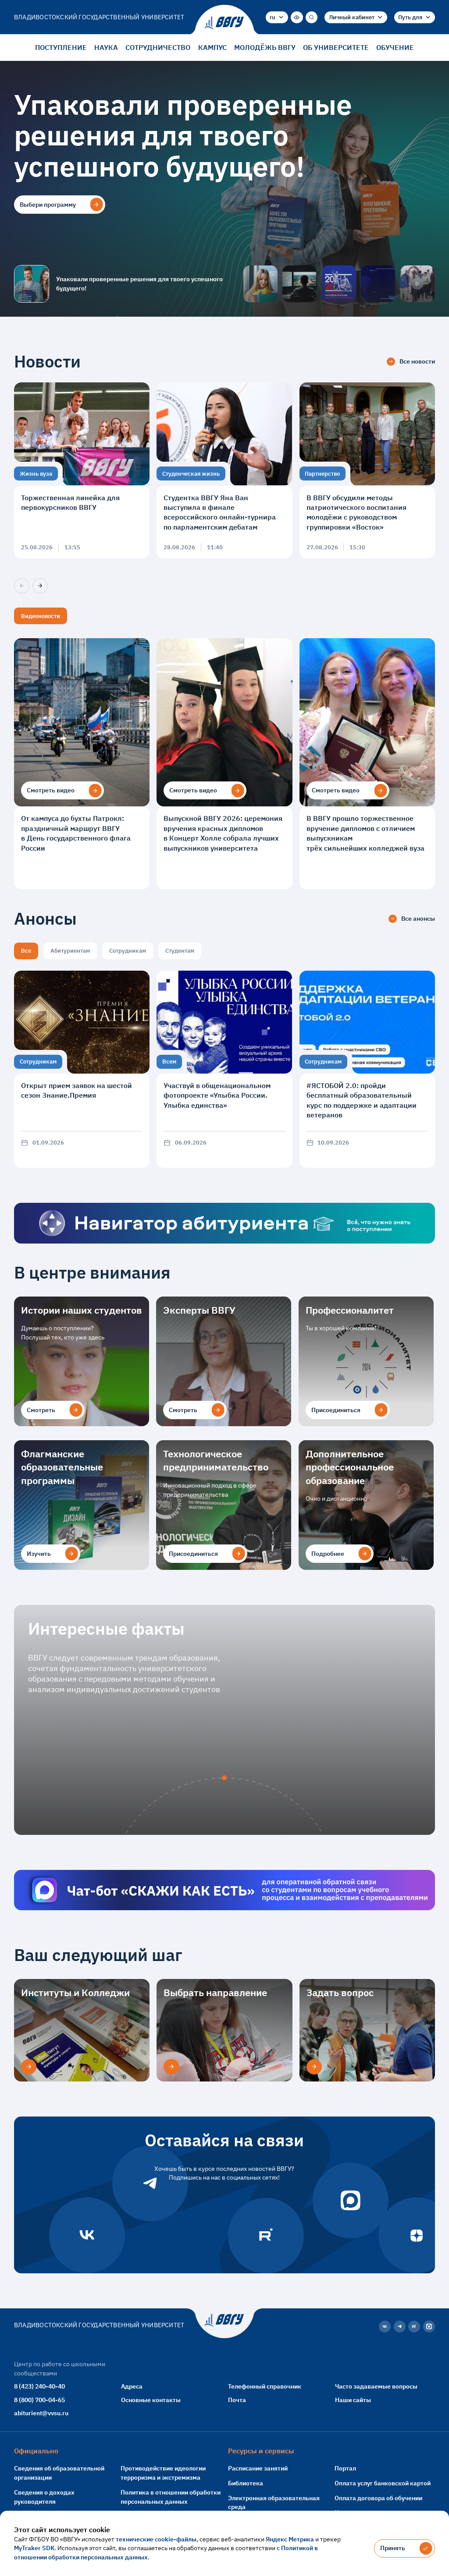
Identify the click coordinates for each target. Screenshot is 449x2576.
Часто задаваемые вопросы (376, 2386)
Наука (106, 47)
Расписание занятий (258, 2468)
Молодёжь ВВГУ (265, 47)
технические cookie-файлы (156, 2539)
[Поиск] (312, 17)
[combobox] (277, 17)
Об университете (336, 47)
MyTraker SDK (34, 2548)
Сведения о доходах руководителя (44, 2497)
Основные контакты (151, 2400)
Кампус (212, 47)
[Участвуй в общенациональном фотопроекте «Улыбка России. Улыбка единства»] (224, 1069)
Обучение (395, 47)
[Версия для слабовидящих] (297, 17)
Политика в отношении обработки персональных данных (171, 2497)
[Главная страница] (224, 23)
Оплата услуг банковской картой (383, 2483)
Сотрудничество (158, 47)
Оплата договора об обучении (378, 2498)
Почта (237, 2400)
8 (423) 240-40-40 (39, 2386)
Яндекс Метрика (290, 2539)
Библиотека (246, 2483)
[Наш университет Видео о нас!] (417, 284)
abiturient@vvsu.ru (41, 2413)
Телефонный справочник (265, 2386)
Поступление (61, 47)
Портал (345, 2468)
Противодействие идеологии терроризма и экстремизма (163, 2473)
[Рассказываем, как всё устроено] (260, 284)
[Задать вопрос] (314, 2067)
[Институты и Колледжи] (29, 2067)
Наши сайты (353, 2400)
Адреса (132, 2386)
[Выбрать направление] (171, 2067)
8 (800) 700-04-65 (39, 2400)
